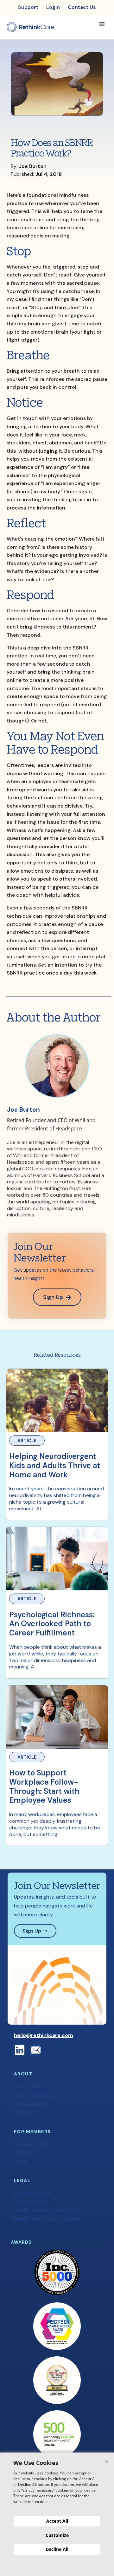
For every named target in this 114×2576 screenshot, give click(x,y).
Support (25, 2152)
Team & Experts (34, 2094)
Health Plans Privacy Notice (48, 2210)
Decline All (57, 2549)
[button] (102, 24)
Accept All (57, 2521)
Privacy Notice (32, 2192)
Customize (57, 2535)
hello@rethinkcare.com (44, 2035)
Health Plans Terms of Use (47, 2219)
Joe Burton (23, 1110)
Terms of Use (31, 2201)
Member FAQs (32, 2143)
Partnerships (30, 2085)
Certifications (32, 2103)
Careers (24, 2112)
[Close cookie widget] (106, 2461)
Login (21, 2161)
